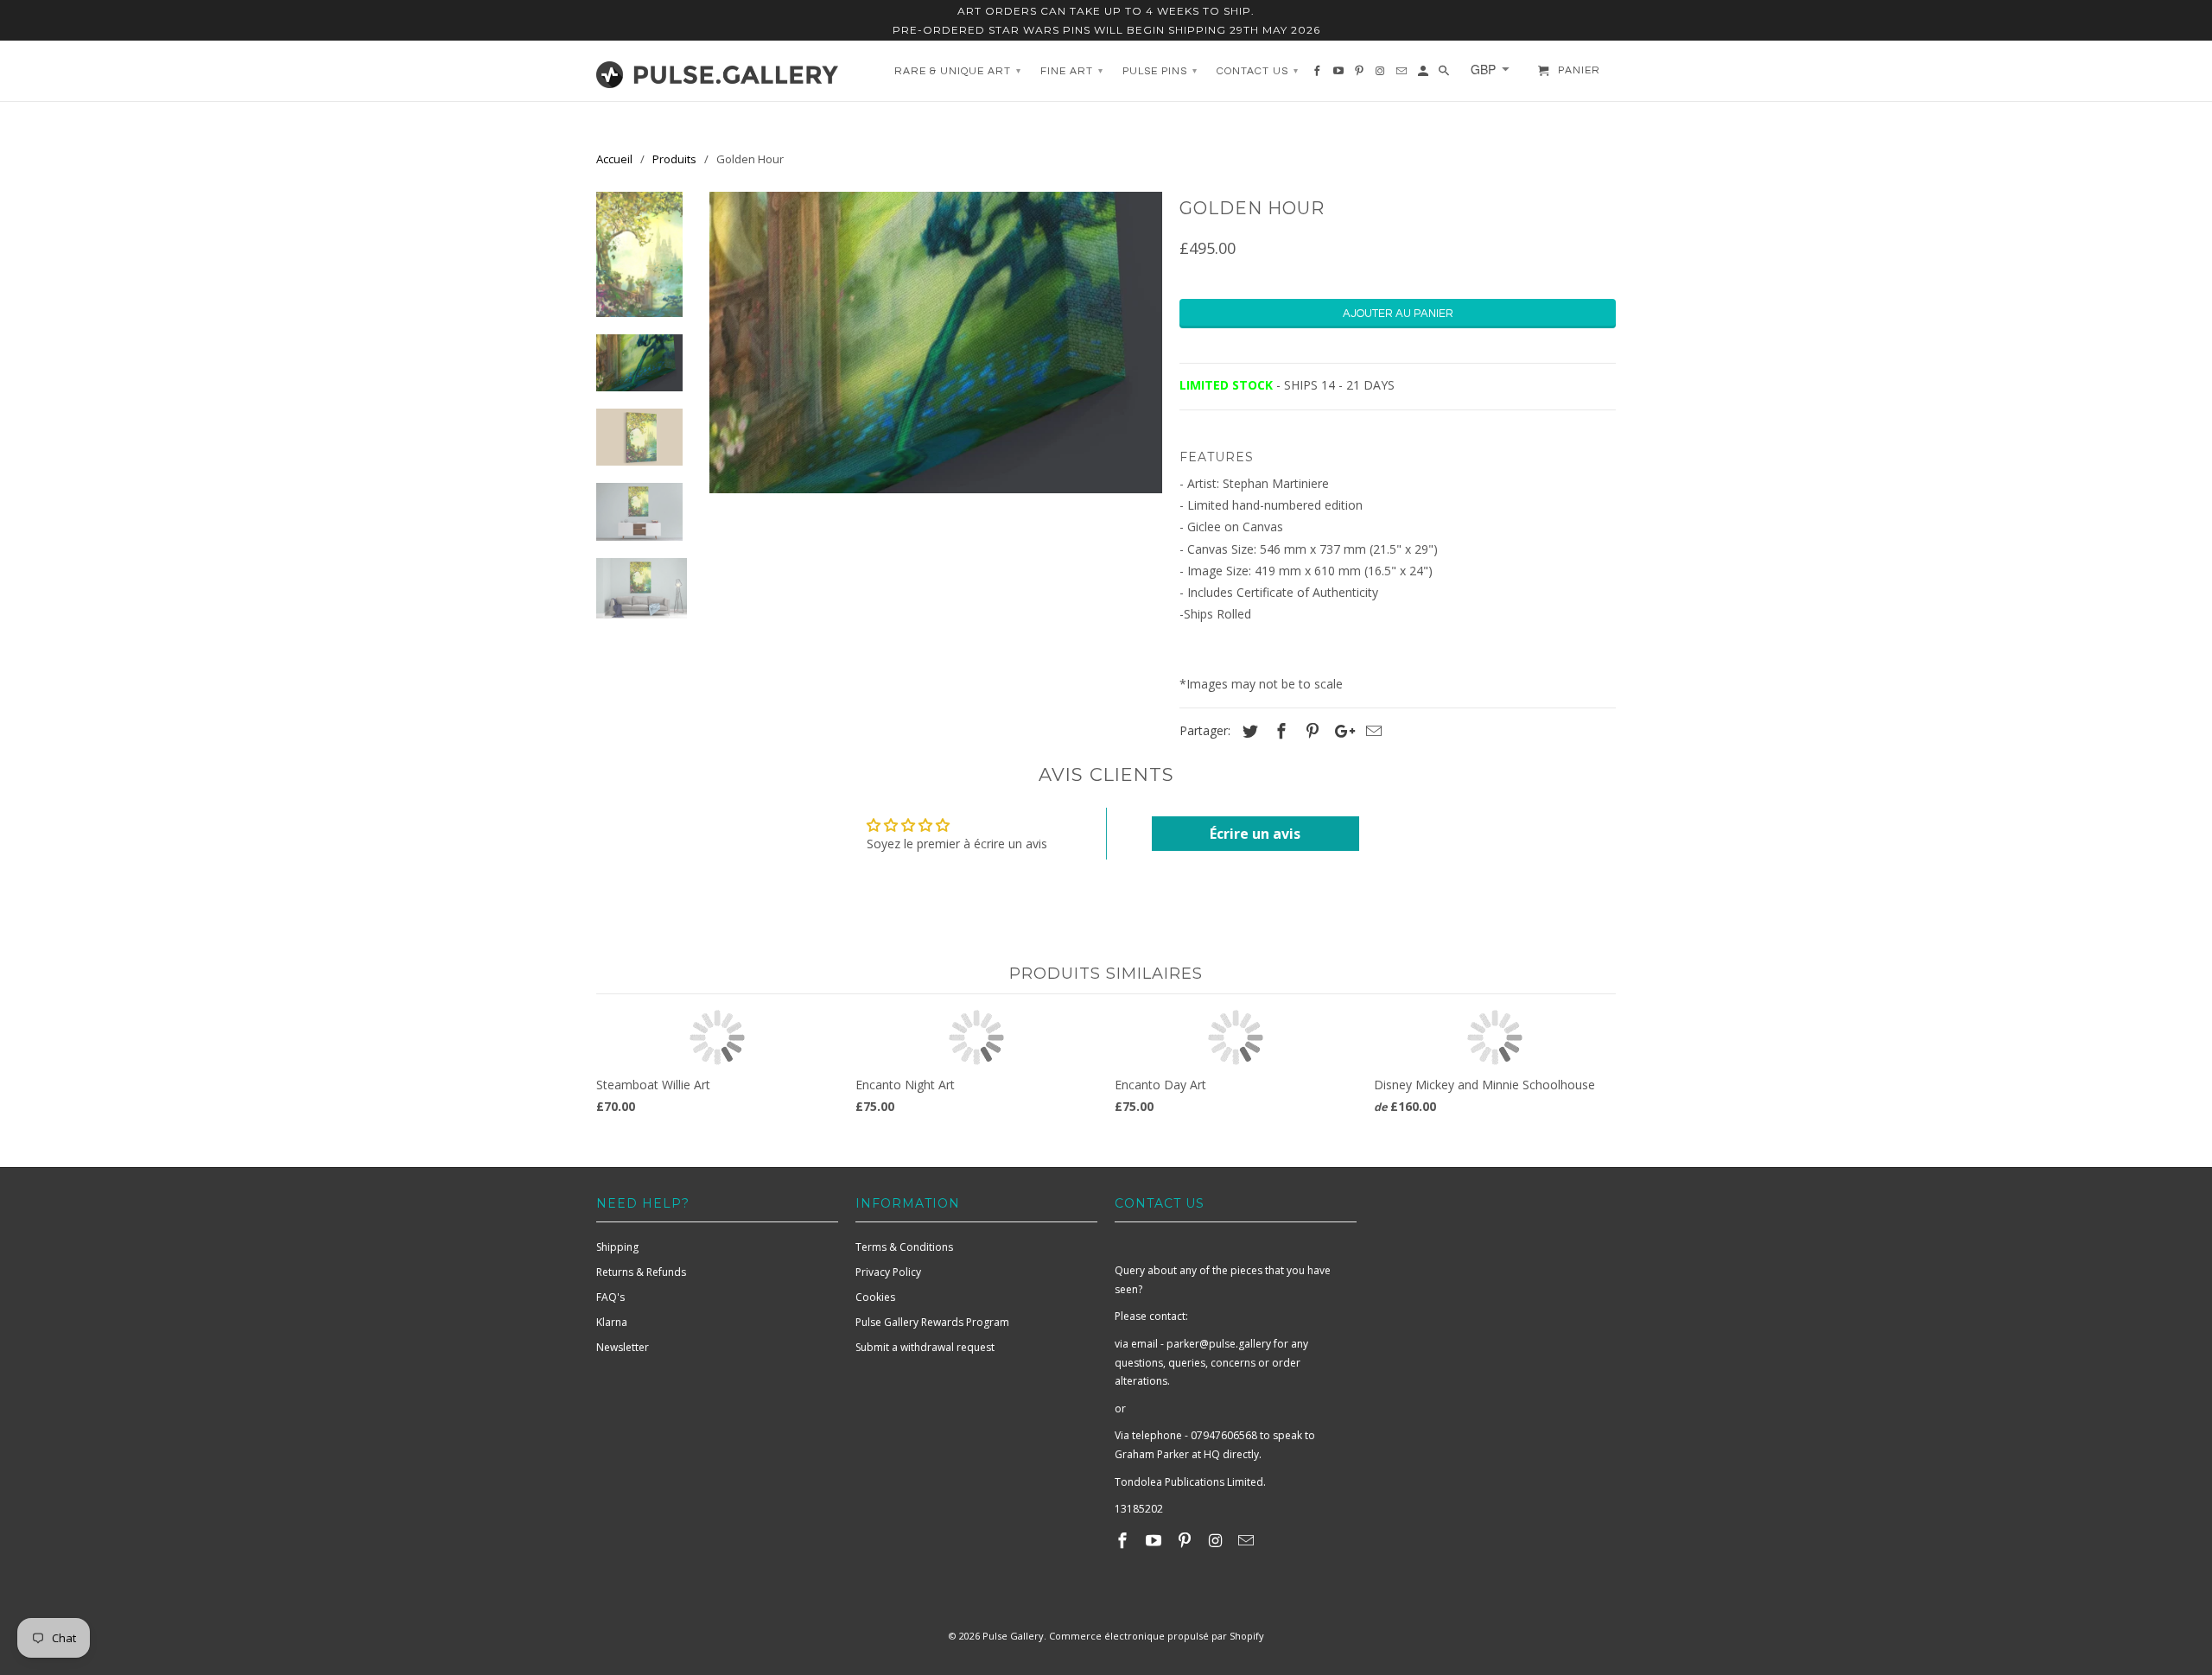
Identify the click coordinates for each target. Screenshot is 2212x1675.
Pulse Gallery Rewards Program (932, 1322)
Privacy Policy (888, 1272)
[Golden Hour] (936, 343)
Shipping (617, 1247)
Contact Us (1258, 71)
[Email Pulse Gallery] (1248, 1540)
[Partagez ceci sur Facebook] (1279, 731)
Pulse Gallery (1013, 1636)
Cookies (875, 1297)
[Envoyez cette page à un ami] (1371, 731)
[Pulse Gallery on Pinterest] (1186, 1540)
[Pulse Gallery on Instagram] (1217, 1540)
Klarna (612, 1322)
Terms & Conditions (904, 1247)
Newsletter (623, 1347)
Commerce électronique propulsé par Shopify (1157, 1636)
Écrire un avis (1255, 834)
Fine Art (1072, 71)
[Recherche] (1445, 75)
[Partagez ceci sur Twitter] (1248, 731)
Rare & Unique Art (958, 71)
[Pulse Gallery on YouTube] (1155, 1540)
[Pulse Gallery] (717, 71)
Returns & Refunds (641, 1272)
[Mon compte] (1424, 75)
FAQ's (610, 1297)
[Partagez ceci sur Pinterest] (1310, 731)
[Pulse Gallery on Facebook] (1124, 1540)
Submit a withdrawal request (925, 1347)
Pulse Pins (1160, 71)
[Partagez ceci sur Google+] (1340, 731)
